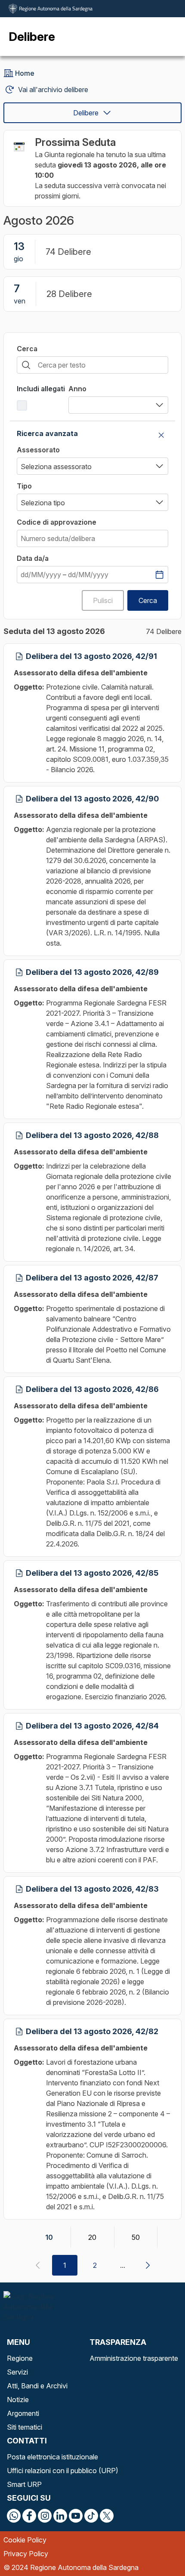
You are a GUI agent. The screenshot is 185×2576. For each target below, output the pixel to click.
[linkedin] (60, 2516)
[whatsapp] (14, 2516)
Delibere (86, 113)
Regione (20, 2358)
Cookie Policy (25, 2540)
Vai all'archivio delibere (53, 90)
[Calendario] (159, 575)
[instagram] (45, 2516)
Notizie (18, 2400)
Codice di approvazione (57, 522)
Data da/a (33, 558)
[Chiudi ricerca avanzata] (161, 435)
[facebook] (29, 2516)
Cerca (27, 349)
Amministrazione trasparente (134, 2358)
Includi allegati (41, 389)
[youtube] (76, 2516)
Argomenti (23, 2413)
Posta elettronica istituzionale (52, 2457)
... (123, 2265)
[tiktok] (91, 2516)
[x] (107, 2516)
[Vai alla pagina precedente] (37, 2265)
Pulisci (103, 600)
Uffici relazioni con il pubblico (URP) (63, 2471)
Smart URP (24, 2484)
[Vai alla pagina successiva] (148, 2265)
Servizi (17, 2372)
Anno (77, 389)
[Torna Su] (157, 2548)
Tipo (24, 486)
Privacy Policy (26, 2554)
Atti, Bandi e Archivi (37, 2386)
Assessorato (38, 450)
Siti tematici (25, 2427)
